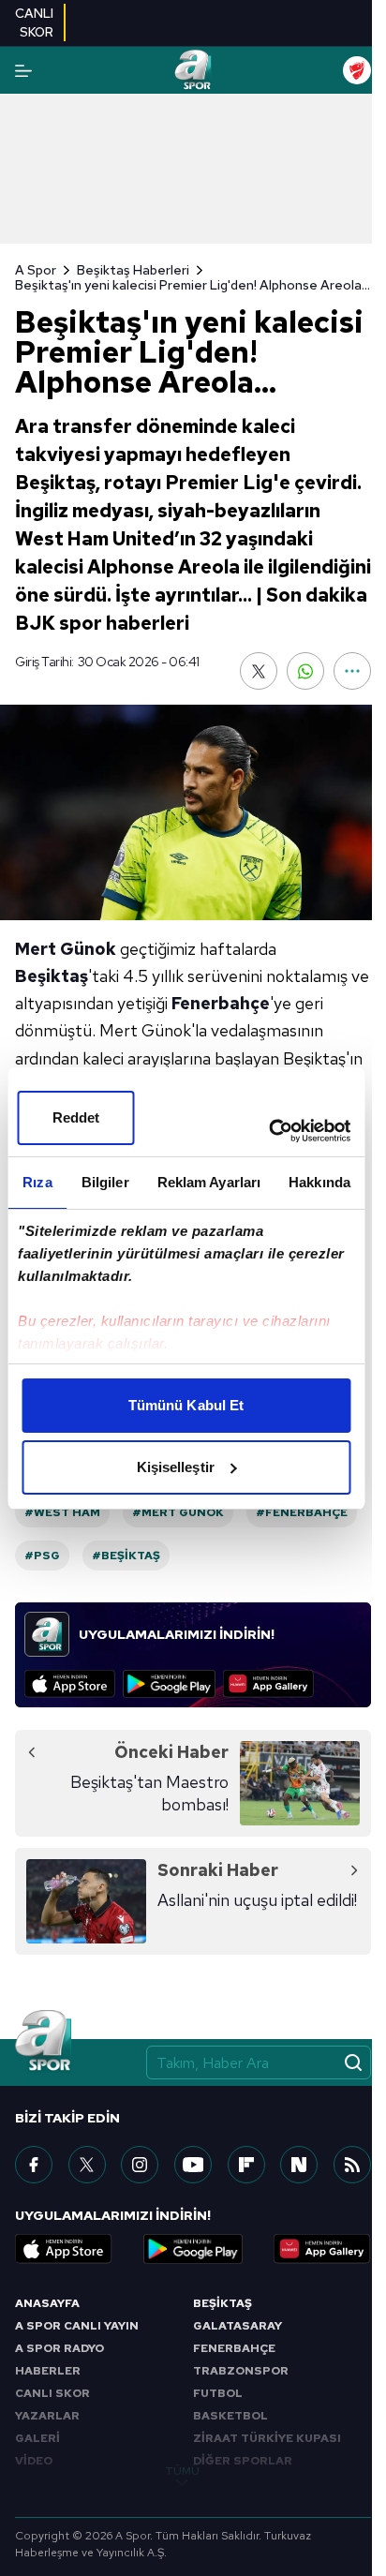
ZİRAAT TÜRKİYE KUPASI (267, 2438)
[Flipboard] (246, 2165)
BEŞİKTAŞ (223, 2303)
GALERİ (37, 2438)
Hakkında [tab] (319, 1182)
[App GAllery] (268, 1684)
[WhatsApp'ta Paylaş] (305, 671)
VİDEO (34, 2461)
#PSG (42, 1556)
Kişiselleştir (176, 1467)
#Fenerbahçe (302, 1512)
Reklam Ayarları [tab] (209, 1182)
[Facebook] (34, 2165)
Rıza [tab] (37, 1182)
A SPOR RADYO (59, 2348)
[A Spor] (193, 70)
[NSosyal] (299, 2165)
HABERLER (48, 2371)
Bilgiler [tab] (105, 1182)
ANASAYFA (47, 2303)
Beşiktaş (52, 976)
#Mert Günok (178, 1512)
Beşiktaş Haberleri (133, 270)
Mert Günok (66, 949)
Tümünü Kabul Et (186, 1405)
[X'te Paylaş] (259, 671)
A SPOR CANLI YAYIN (77, 2326)
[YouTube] (193, 2165)
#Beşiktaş (126, 1556)
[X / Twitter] (87, 2165)
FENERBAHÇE (234, 2348)
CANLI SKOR (52, 2393)
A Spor (36, 270)
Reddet (76, 1117)
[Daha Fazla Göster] (352, 671)
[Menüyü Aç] (23, 71)
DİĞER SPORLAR (243, 2461)
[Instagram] (140, 2165)
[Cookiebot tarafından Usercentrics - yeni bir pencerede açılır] (268, 1131)
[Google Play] (169, 1684)
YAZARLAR (47, 2416)
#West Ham (62, 1512)
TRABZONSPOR (241, 2371)
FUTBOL (218, 2393)
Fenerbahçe (221, 1003)
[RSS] (352, 2165)
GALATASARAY (238, 2326)
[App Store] (70, 1684)
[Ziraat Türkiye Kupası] (357, 70)
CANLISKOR (34, 22)
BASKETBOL (230, 2416)
